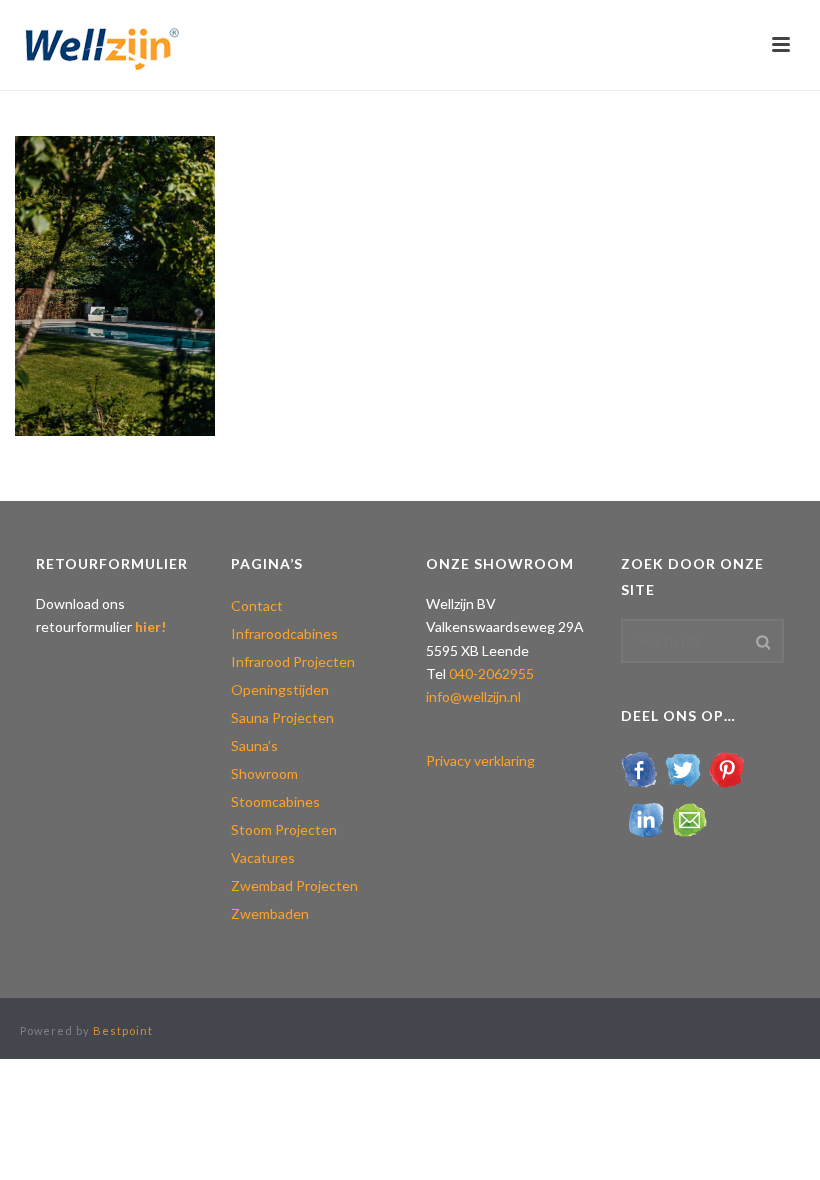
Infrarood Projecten (293, 661)
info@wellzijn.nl (473, 696)
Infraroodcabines (284, 633)
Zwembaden (270, 913)
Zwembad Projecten (294, 885)
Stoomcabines (275, 801)
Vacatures (263, 857)
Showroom (264, 773)
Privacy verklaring (480, 760)
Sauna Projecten (282, 717)
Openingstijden (280, 689)
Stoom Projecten (284, 829)
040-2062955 (491, 673)
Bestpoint (123, 1030)
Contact (257, 605)
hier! (150, 626)
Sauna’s (254, 745)
